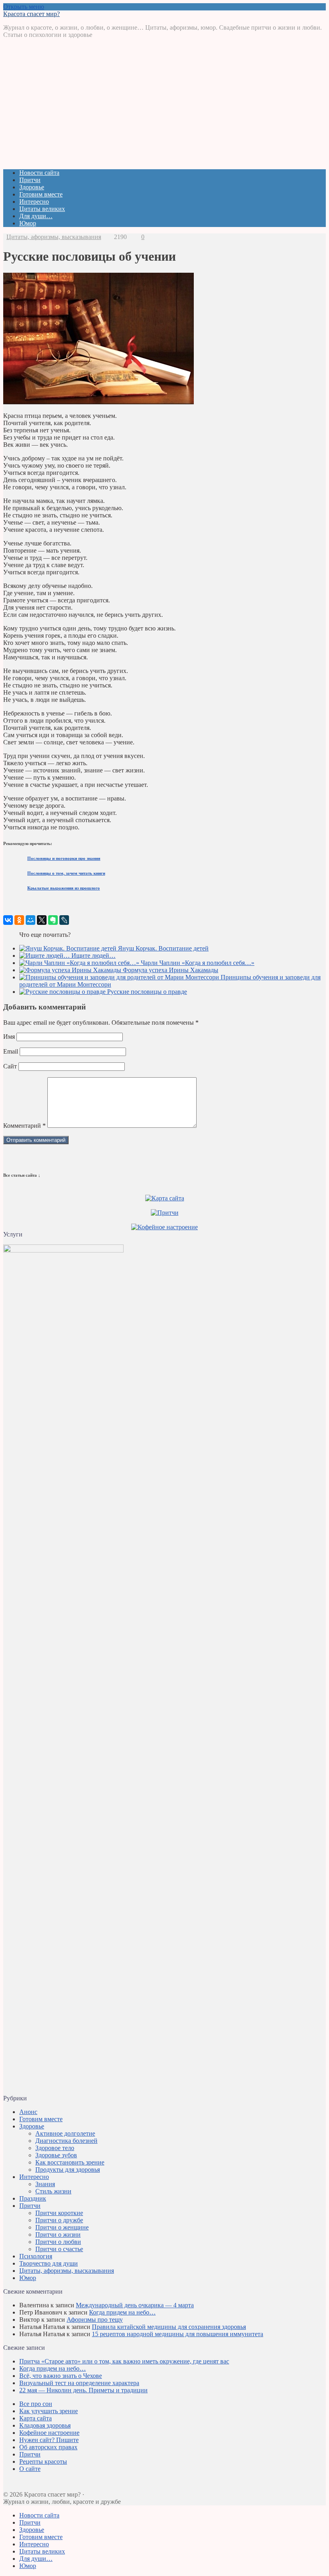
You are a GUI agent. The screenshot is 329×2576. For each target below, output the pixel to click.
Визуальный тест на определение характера (79, 2383)
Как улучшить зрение (49, 2411)
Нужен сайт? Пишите (49, 2440)
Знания (45, 2184)
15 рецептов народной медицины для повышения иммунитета (178, 2334)
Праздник (33, 2198)
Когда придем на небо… (122, 2312)
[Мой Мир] (30, 920)
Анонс (28, 2112)
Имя (9, 1037)
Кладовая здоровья (45, 2425)
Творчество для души (49, 2263)
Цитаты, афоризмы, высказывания (54, 237)
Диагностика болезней (66, 2141)
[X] (42, 920)
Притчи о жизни (58, 2234)
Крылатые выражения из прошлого (64, 888)
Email (11, 1051)
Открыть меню (24, 7)
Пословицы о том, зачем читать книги (66, 873)
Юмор (28, 223)
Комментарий (24, 1126)
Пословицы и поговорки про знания (64, 858)
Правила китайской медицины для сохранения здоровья (169, 2327)
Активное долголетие (65, 2133)
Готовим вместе (41, 194)
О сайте (30, 2469)
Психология (36, 2256)
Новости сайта (39, 173)
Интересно (34, 202)
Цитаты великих (42, 209)
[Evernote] (53, 920)
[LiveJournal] (64, 920)
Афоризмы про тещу (95, 2320)
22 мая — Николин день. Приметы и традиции (83, 2390)
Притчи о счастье (59, 2249)
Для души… (36, 216)
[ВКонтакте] (8, 920)
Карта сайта (36, 2418)
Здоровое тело (55, 2148)
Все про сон (36, 2404)
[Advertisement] (164, 107)
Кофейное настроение (49, 2433)
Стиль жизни (53, 2191)
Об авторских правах (48, 2447)
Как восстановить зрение (70, 2162)
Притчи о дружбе (59, 2220)
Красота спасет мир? (31, 14)
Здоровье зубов (56, 2155)
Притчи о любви (58, 2242)
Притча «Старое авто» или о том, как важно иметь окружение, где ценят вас (124, 2361)
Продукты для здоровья (68, 2170)
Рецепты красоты (43, 2461)
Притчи (30, 180)
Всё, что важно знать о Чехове (61, 2376)
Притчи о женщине (62, 2227)
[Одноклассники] (19, 920)
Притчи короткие (59, 2213)
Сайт (10, 1066)
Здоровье (32, 187)
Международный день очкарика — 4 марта (135, 2305)
